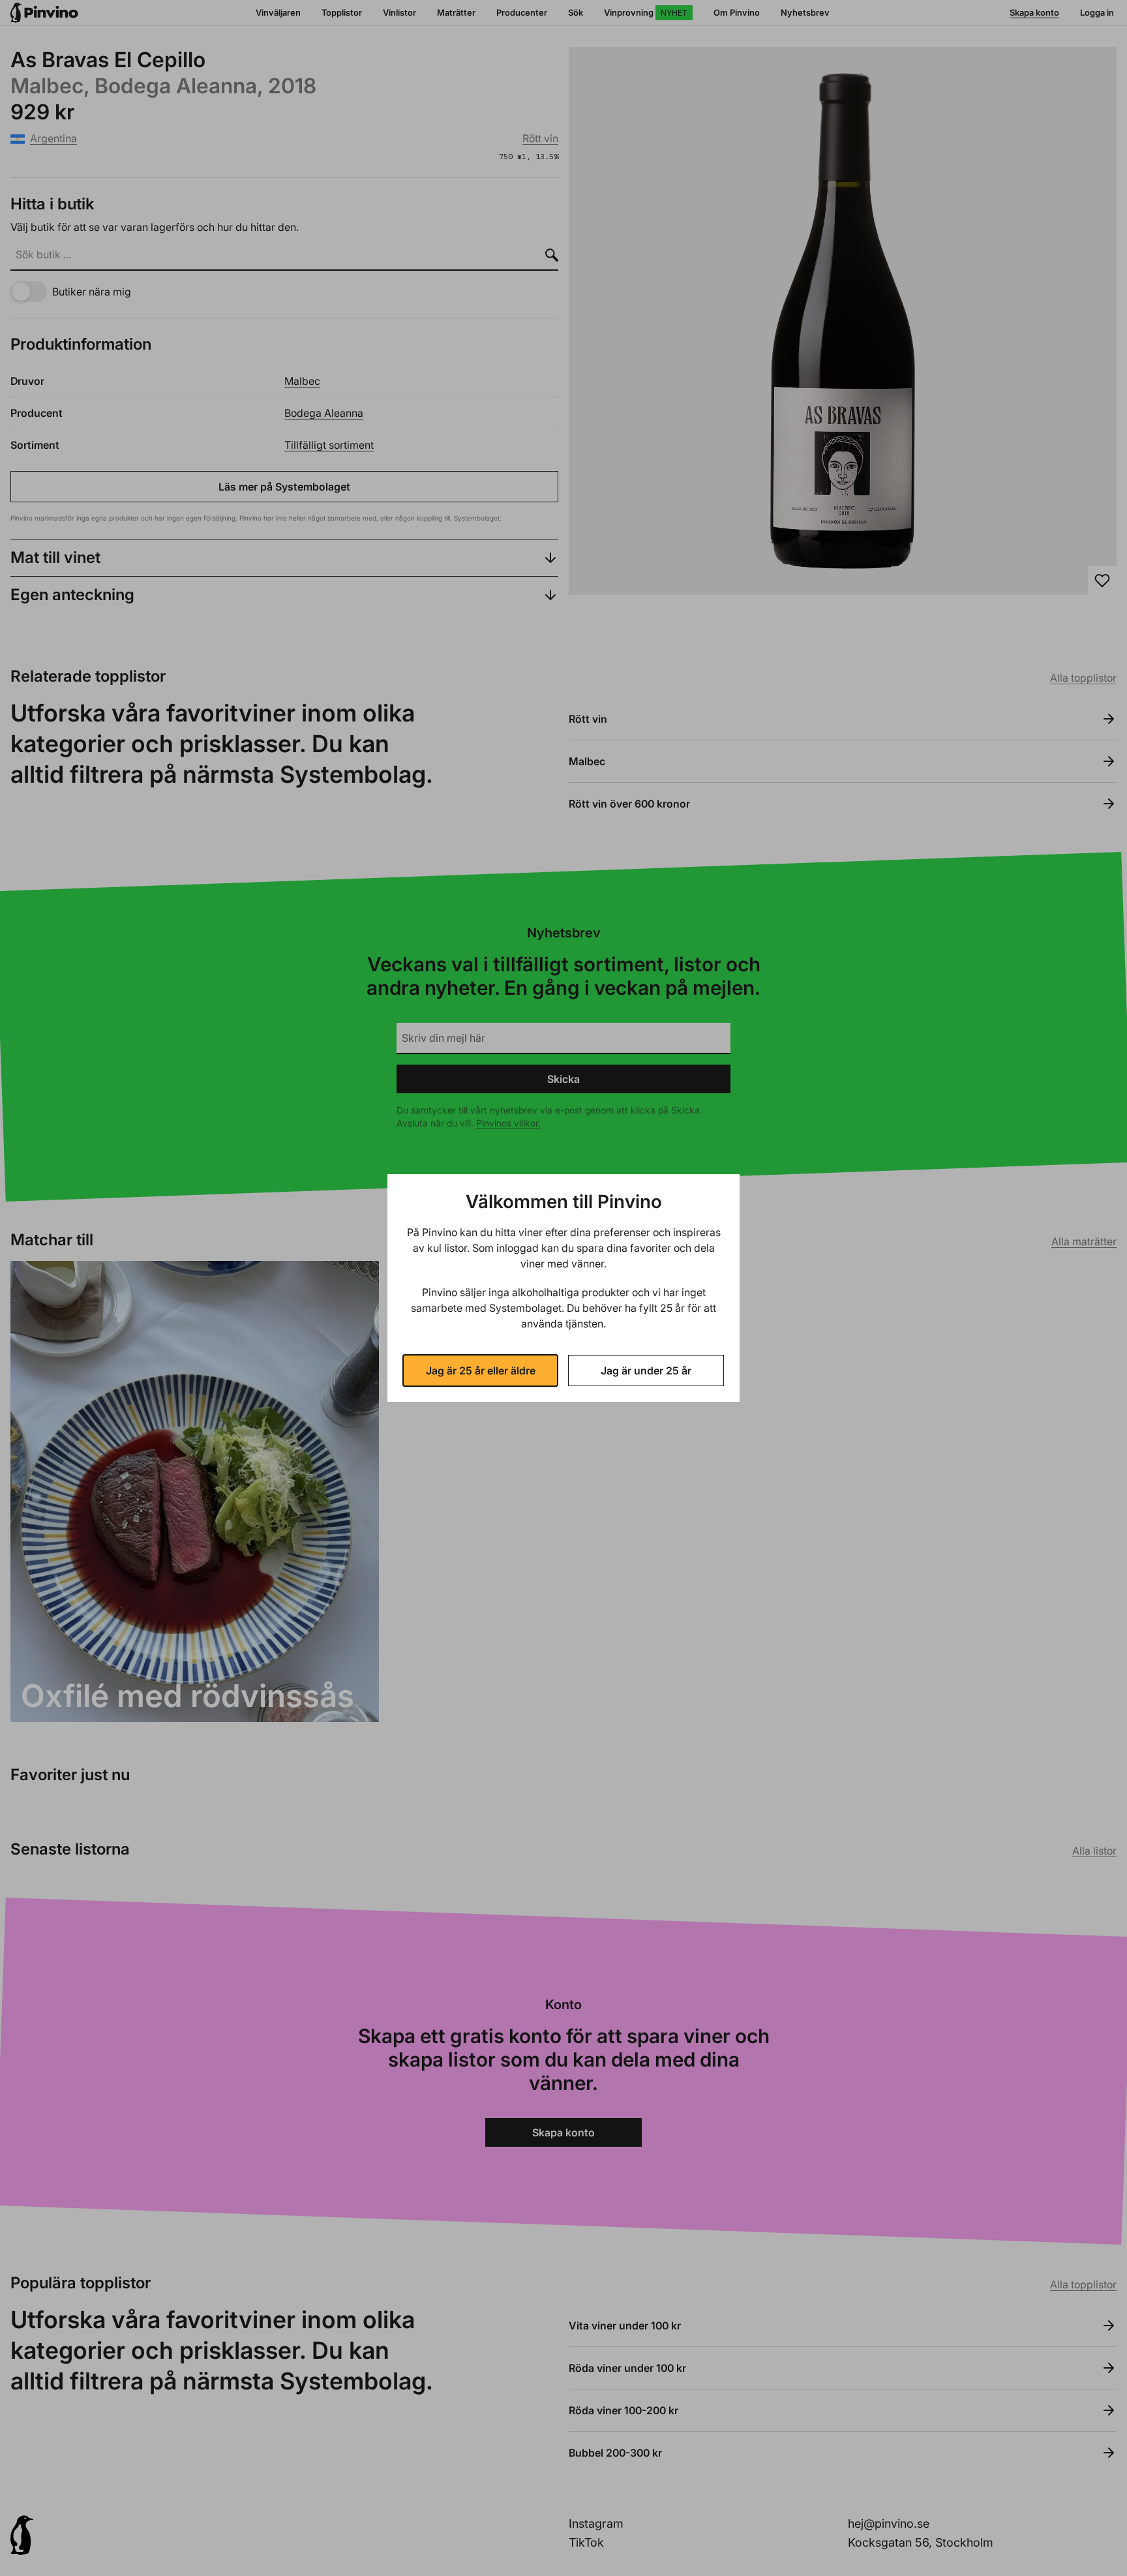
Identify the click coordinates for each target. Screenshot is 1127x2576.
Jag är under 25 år (646, 1371)
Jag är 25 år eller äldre (481, 1371)
